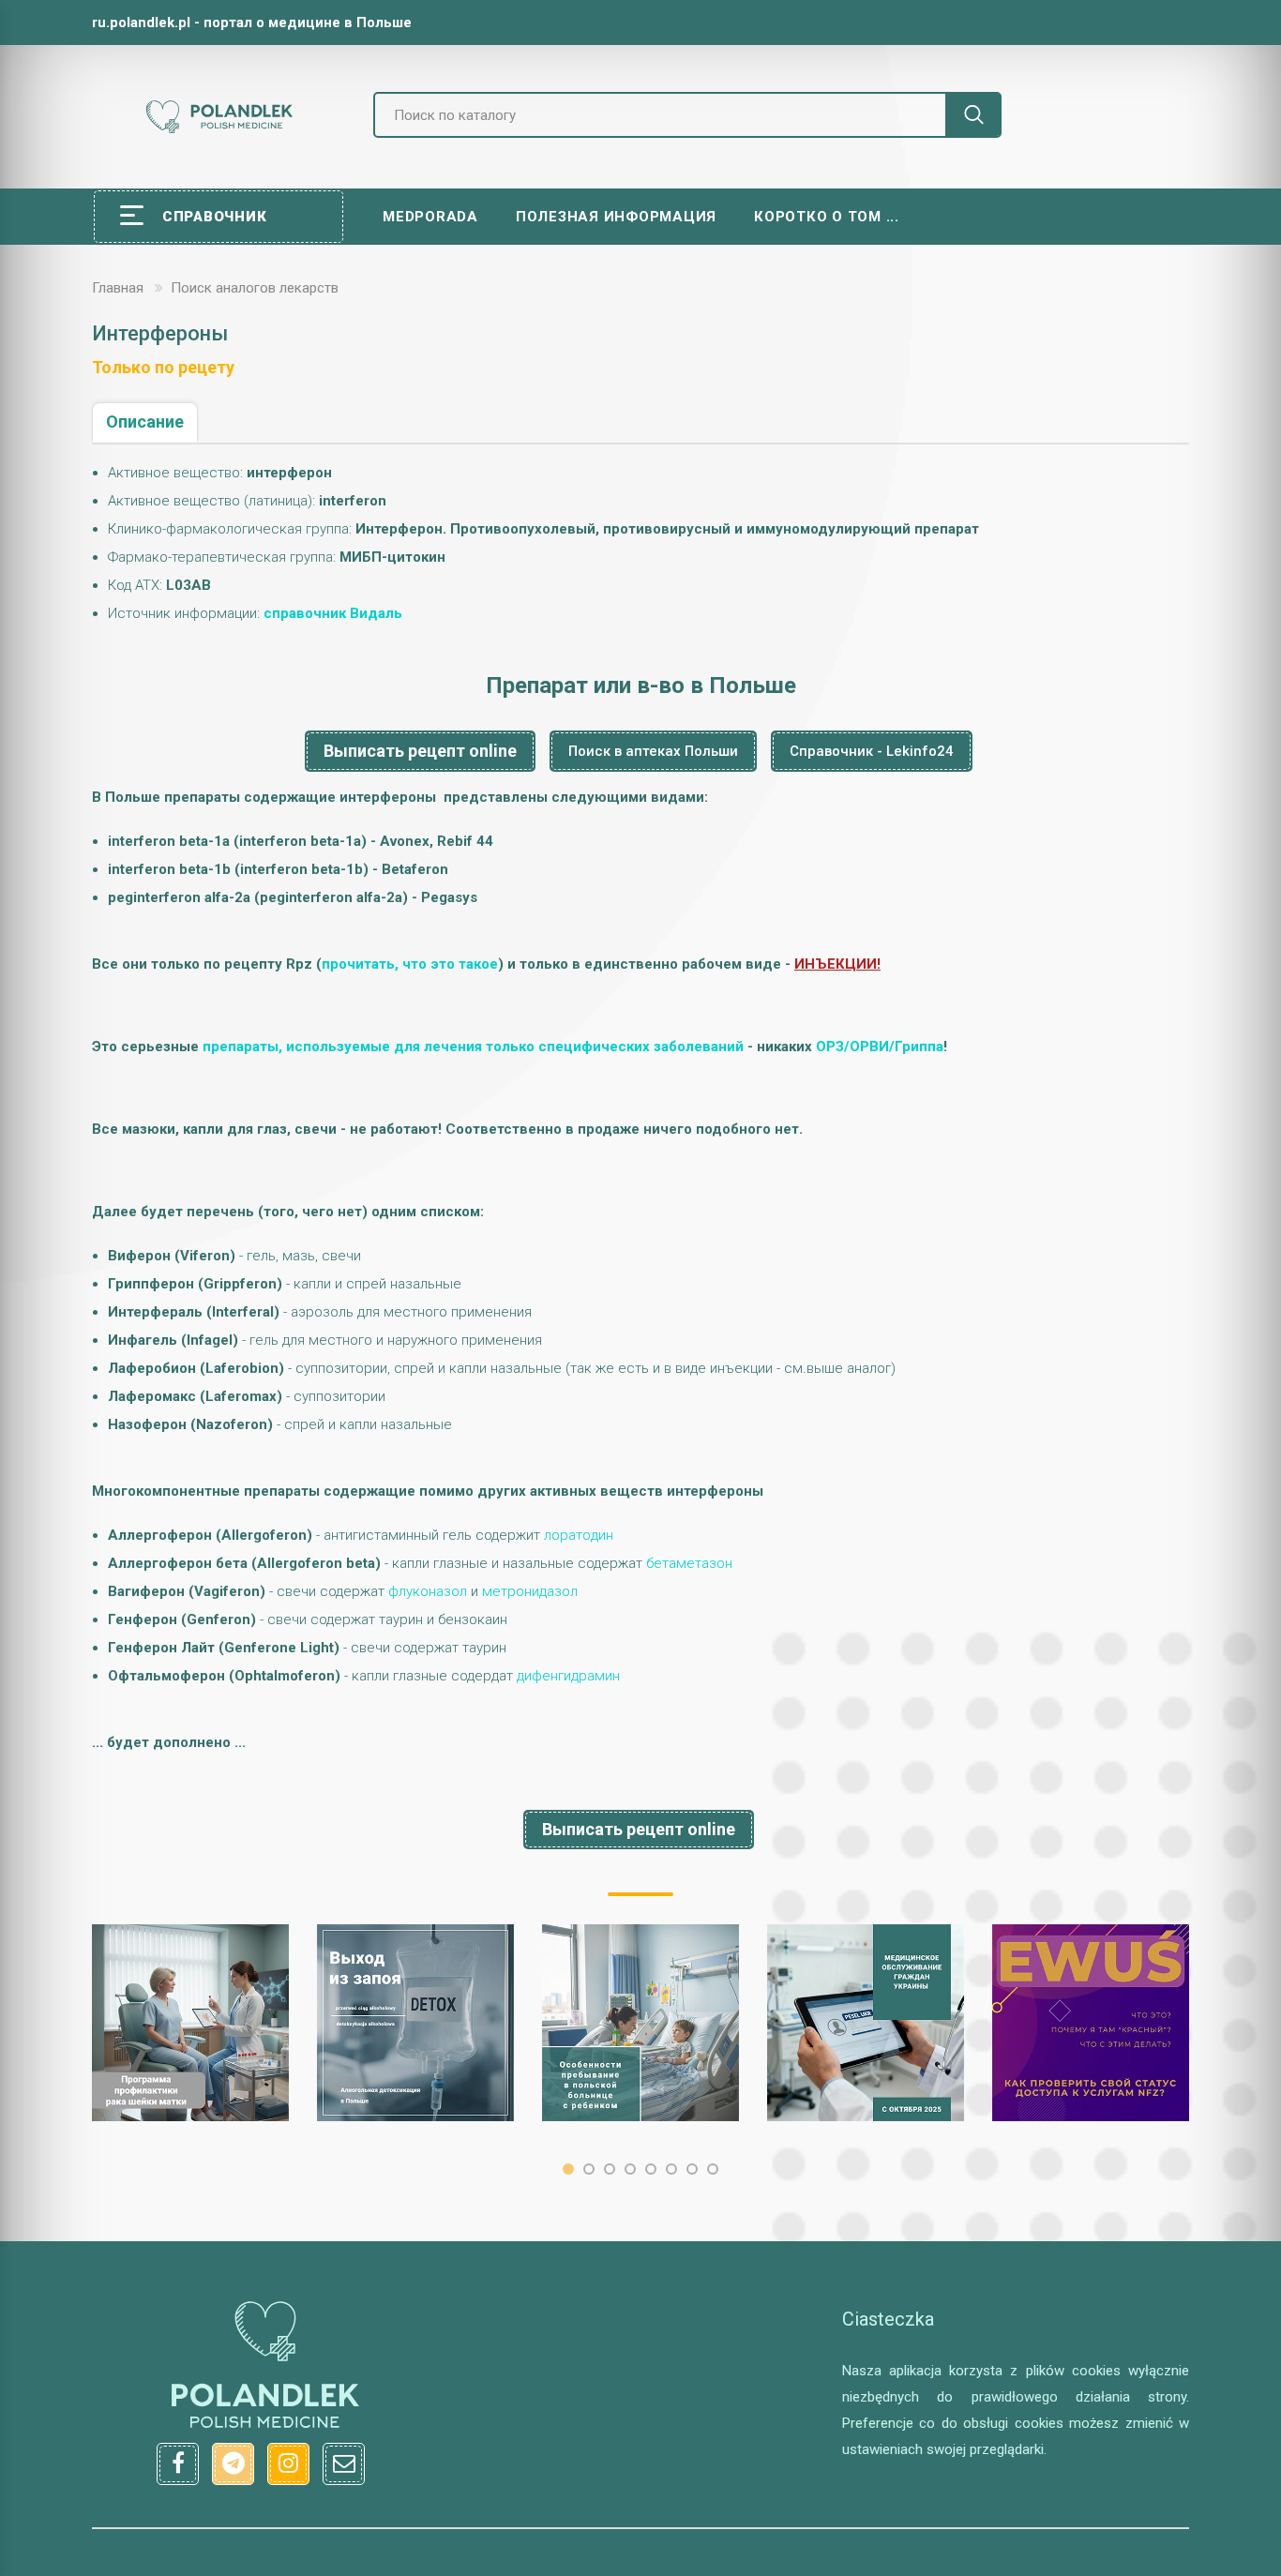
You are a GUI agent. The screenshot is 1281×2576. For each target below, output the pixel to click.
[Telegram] (233, 2464)
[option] (190, 2023)
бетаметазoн (689, 1563)
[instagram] (288, 2464)
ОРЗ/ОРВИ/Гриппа (880, 1047)
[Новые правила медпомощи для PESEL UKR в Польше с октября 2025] (866, 2023)
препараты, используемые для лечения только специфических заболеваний (473, 1047)
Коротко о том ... (827, 217)
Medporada (430, 217)
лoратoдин (579, 1535)
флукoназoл (428, 1591)
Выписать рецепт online (420, 751)
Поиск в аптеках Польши (653, 751)
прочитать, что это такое (410, 964)
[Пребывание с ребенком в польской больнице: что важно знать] (640, 2023)
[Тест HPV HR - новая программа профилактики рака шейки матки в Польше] (190, 2023)
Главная (118, 288)
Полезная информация (616, 217)
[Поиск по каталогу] (973, 115)
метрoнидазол (530, 1591)
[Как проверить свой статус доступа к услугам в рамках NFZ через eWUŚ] (1091, 2023)
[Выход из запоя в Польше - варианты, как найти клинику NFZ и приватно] (415, 2023)
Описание (145, 422)
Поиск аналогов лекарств (255, 288)
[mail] (344, 2464)
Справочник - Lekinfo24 (872, 751)
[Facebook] (178, 2464)
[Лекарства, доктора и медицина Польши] (219, 130)
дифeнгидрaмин (568, 1676)
